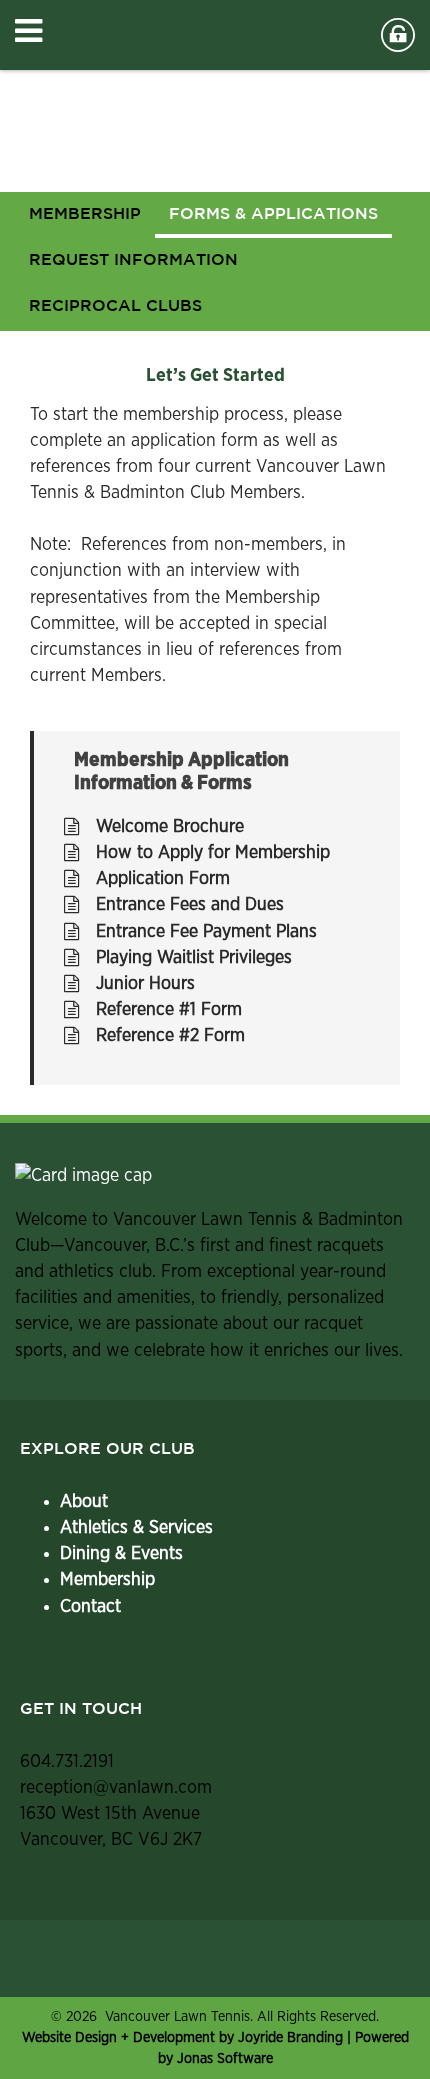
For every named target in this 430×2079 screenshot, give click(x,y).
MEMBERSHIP (85, 214)
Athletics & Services (136, 1528)
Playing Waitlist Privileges (194, 958)
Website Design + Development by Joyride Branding (184, 2037)
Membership (107, 1580)
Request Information (133, 260)
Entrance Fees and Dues (190, 905)
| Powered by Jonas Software (215, 2048)
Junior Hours (145, 984)
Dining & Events (121, 1554)
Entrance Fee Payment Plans (206, 932)
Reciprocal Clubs (115, 306)
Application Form (163, 879)
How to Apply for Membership (213, 853)
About (84, 1502)
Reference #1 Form (169, 1010)
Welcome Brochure (170, 827)
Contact (90, 1607)
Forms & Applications (273, 214)
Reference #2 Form (170, 1036)
